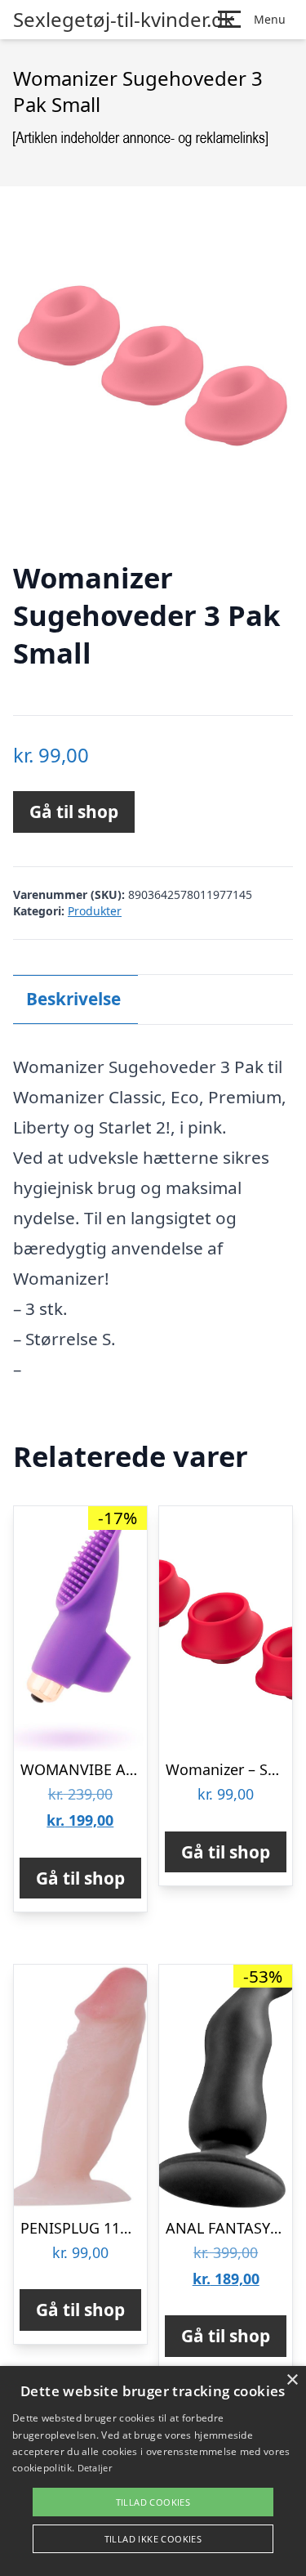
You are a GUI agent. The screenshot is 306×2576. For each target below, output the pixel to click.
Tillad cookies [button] (153, 2502)
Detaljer (95, 2468)
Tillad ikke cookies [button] (153, 2539)
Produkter (95, 911)
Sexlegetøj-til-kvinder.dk (124, 20)
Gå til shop (74, 812)
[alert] (153, 2471)
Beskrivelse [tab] (73, 999)
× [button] (292, 2380)
